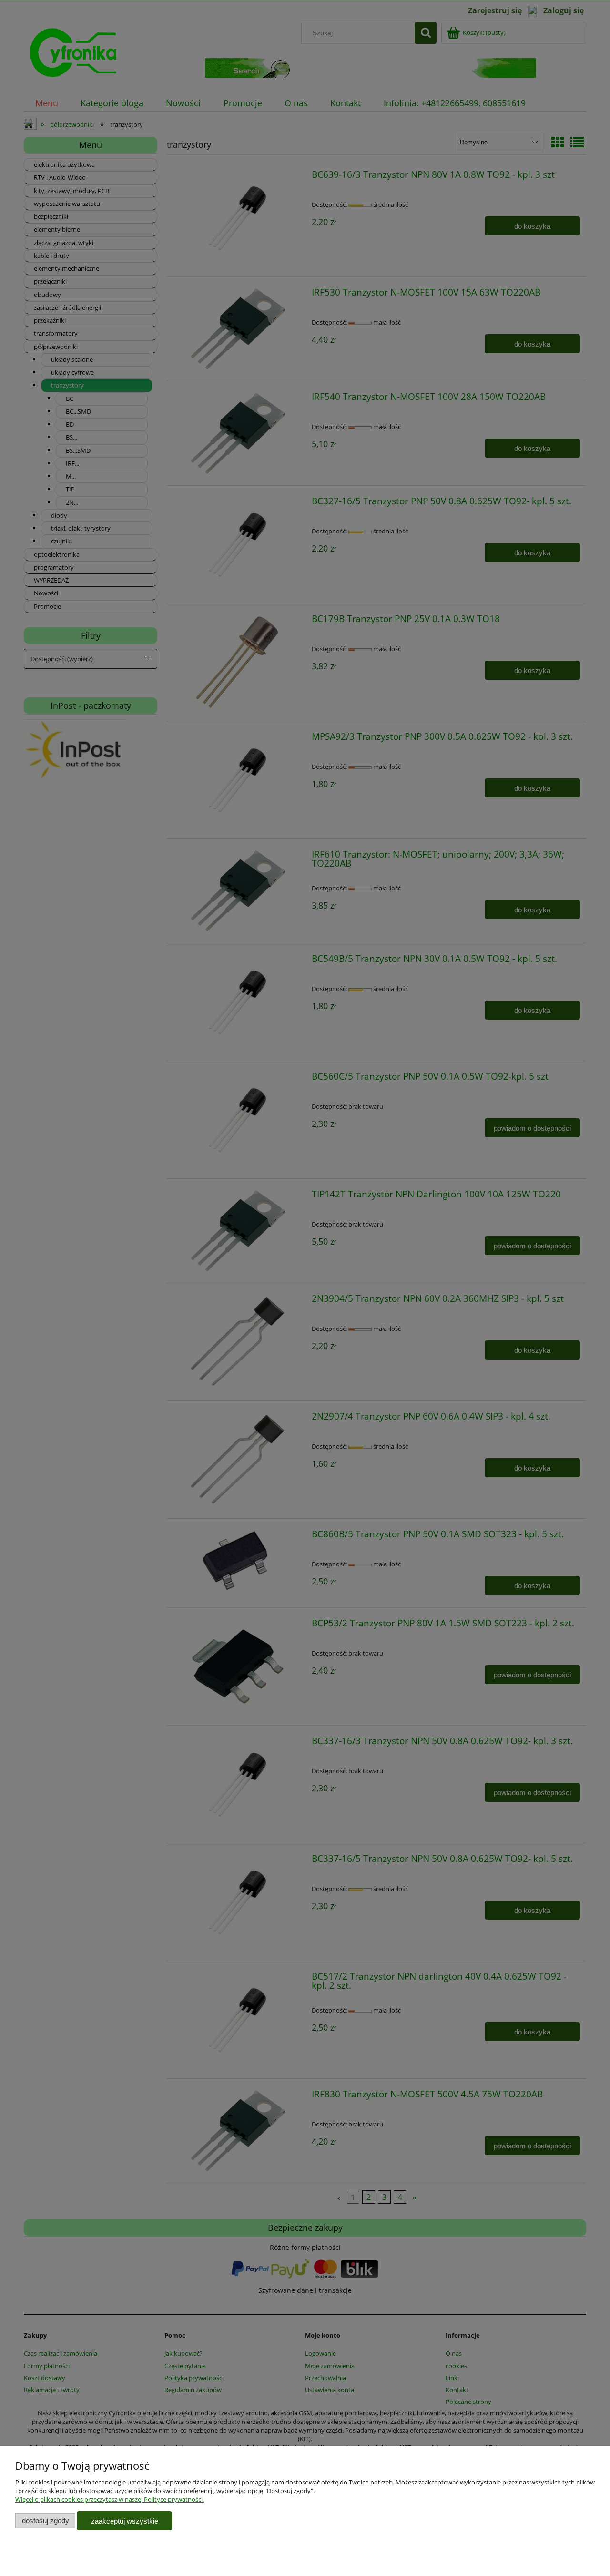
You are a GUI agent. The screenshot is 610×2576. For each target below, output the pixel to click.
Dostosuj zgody (46, 2520)
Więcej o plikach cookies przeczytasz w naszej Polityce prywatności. (110, 2499)
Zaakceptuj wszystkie (125, 2521)
